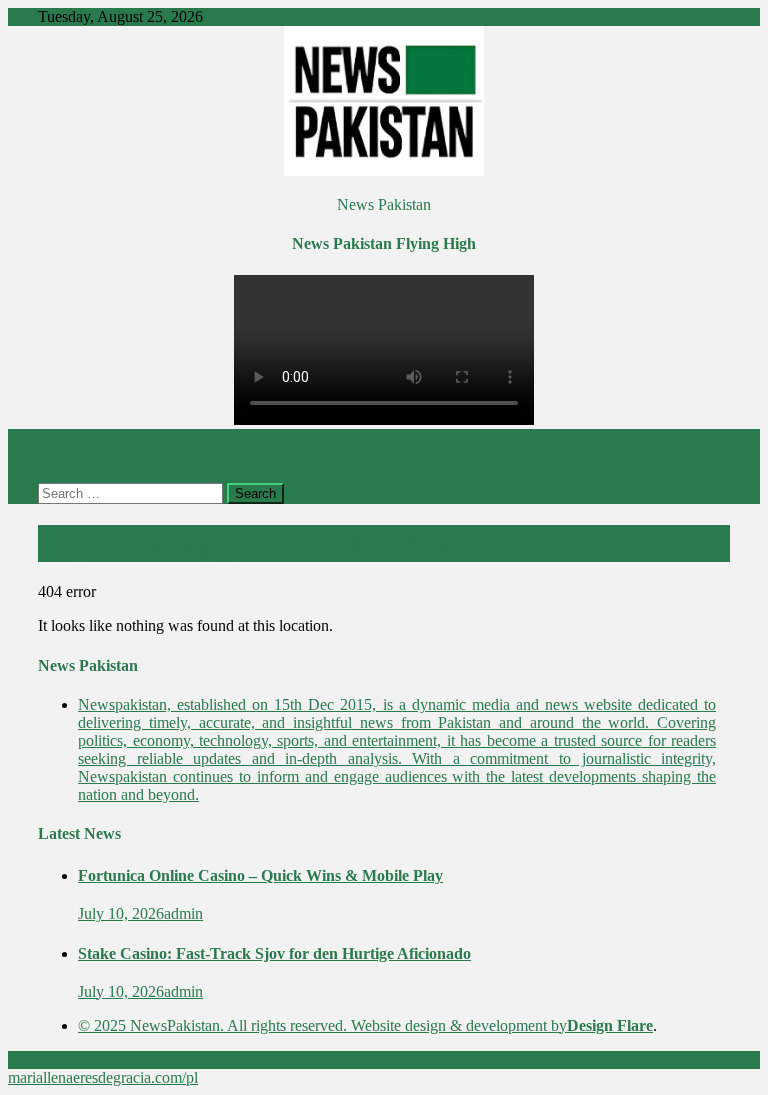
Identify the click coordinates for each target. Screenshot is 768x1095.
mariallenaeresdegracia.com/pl (103, 1077)
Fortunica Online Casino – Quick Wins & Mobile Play (260, 875)
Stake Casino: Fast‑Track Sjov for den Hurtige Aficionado (274, 953)
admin (183, 913)
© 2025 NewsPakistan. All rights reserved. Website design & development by (322, 1025)
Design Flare (610, 1025)
